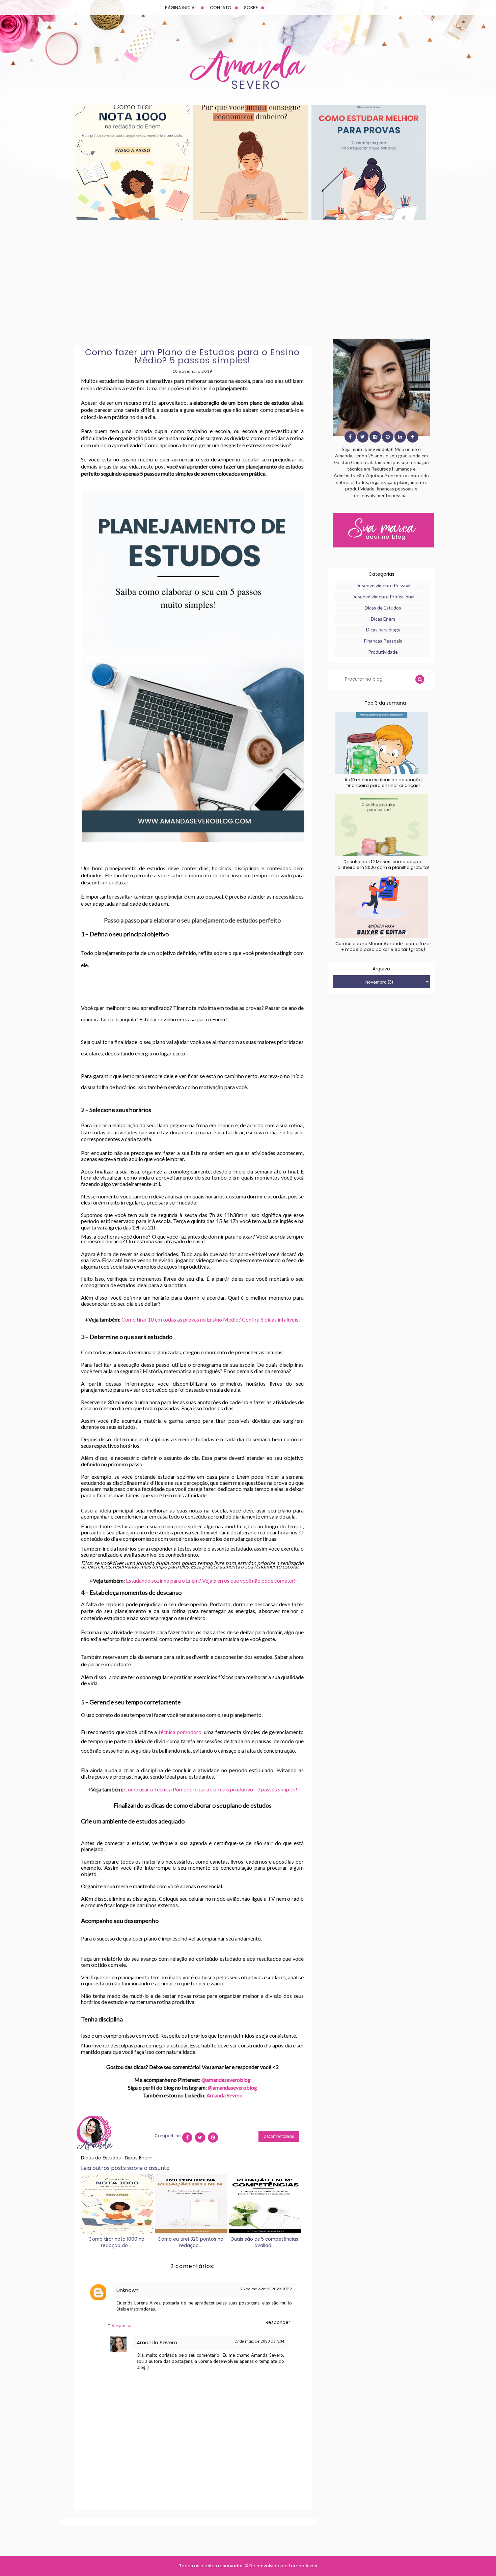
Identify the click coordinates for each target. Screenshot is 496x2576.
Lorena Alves (303, 2566)
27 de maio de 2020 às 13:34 (259, 2341)
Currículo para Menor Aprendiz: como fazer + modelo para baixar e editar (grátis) (383, 946)
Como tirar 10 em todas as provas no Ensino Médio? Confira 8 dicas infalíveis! (211, 1319)
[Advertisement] (248, 279)
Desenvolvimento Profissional (383, 597)
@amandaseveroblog (226, 2080)
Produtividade (383, 652)
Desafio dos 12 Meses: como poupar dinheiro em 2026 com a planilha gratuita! (383, 865)
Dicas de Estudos (102, 2158)
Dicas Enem (139, 2158)
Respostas (122, 2325)
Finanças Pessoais (383, 641)
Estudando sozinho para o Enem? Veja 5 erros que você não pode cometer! (211, 1580)
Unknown (128, 2290)
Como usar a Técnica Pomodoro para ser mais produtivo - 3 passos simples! (211, 1789)
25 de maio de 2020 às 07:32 (266, 2289)
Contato (221, 8)
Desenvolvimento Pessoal (383, 585)
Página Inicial (181, 8)
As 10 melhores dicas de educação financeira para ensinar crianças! (383, 783)
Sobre (251, 8)
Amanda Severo (225, 2095)
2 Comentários (279, 2136)
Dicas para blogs (383, 630)
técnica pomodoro (180, 1732)
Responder (278, 2323)
